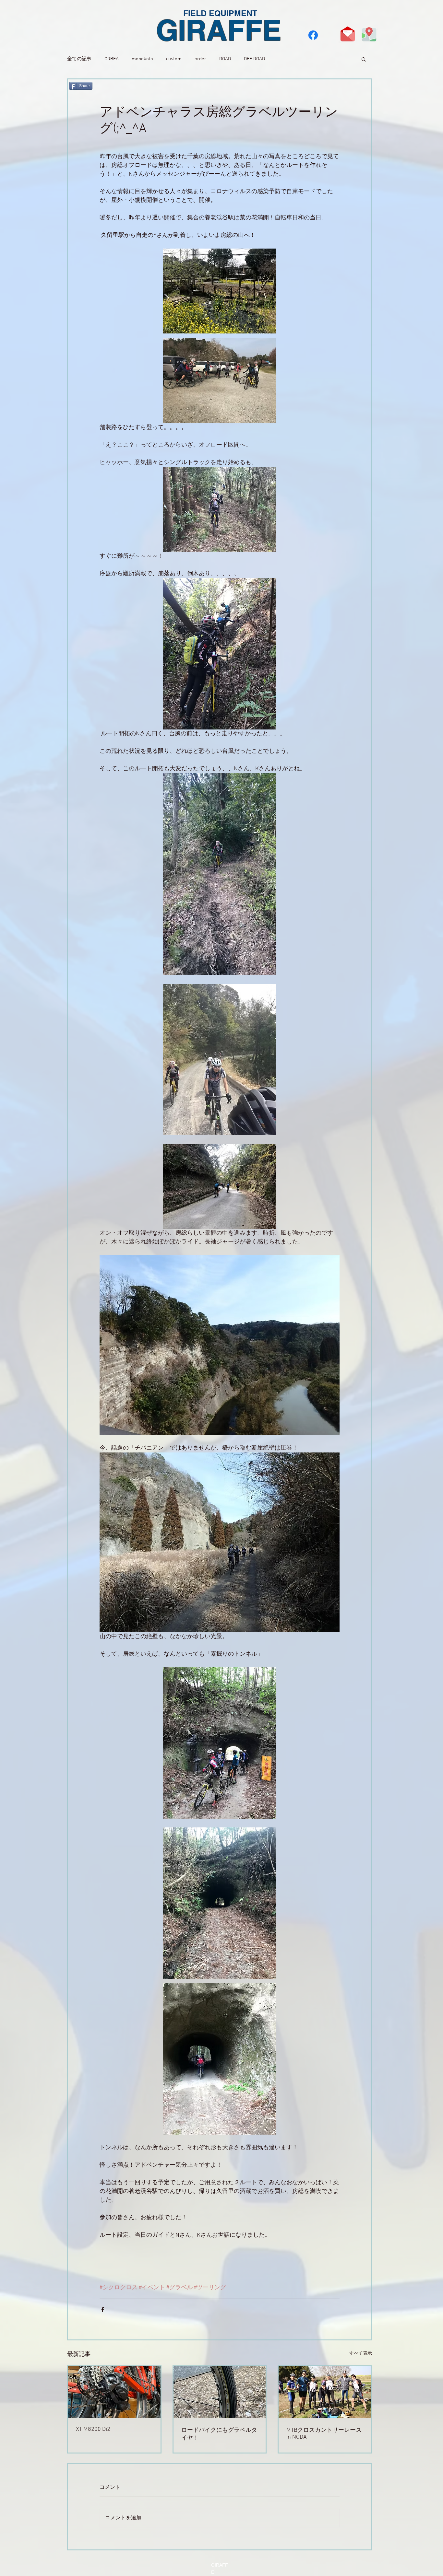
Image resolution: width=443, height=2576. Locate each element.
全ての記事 (79, 59)
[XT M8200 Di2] (114, 2392)
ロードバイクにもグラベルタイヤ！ (219, 2434)
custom (174, 59)
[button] (364, 59)
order (200, 59)
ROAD (225, 59)
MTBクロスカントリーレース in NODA (324, 2434)
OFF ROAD (254, 59)
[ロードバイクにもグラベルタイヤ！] (220, 2392)
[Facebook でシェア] (103, 2309)
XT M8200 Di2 (93, 2429)
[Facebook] (313, 35)
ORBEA (112, 59)
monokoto (142, 59)
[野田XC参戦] (325, 2392)
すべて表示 (361, 2354)
